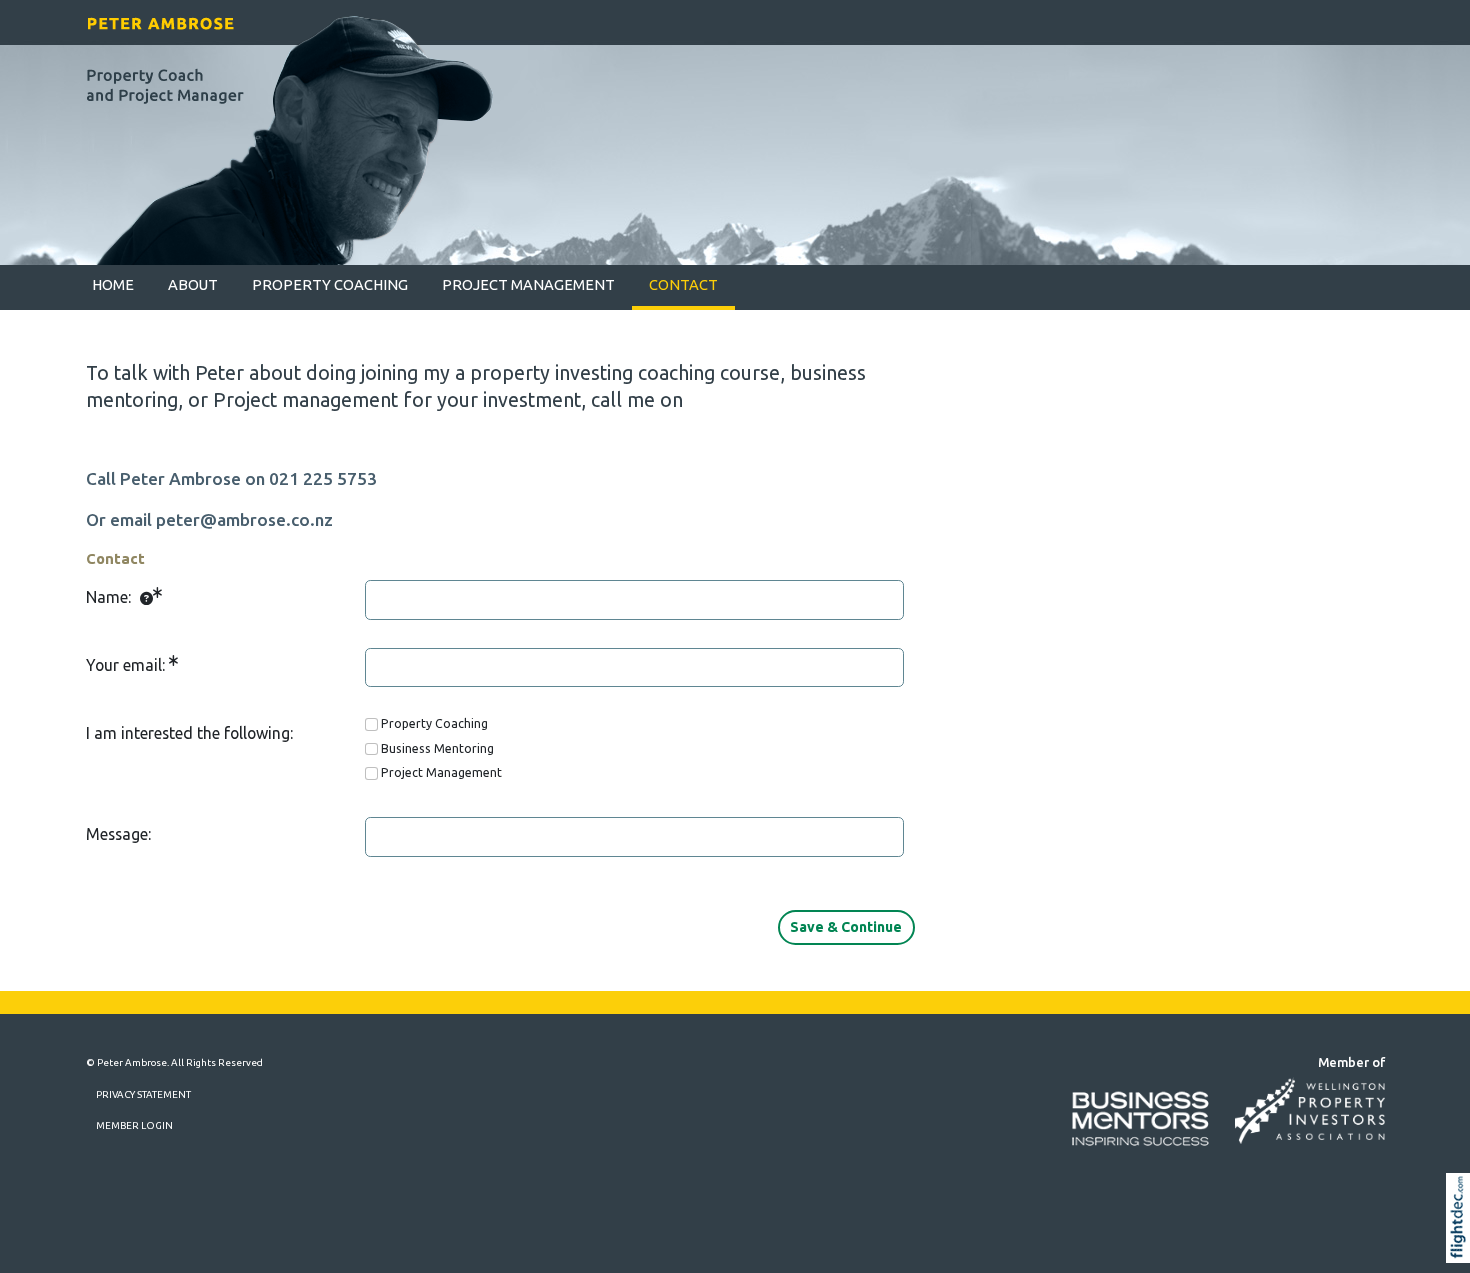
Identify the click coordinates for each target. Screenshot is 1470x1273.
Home (113, 284)
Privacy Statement (143, 1094)
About (193, 284)
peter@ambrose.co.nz (244, 519)
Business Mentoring (437, 748)
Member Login (134, 1125)
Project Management (528, 284)
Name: (110, 597)
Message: (118, 834)
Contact (683, 284)
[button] (1462, 1245)
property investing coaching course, (627, 373)
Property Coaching (330, 284)
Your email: (127, 665)
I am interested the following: (189, 733)
